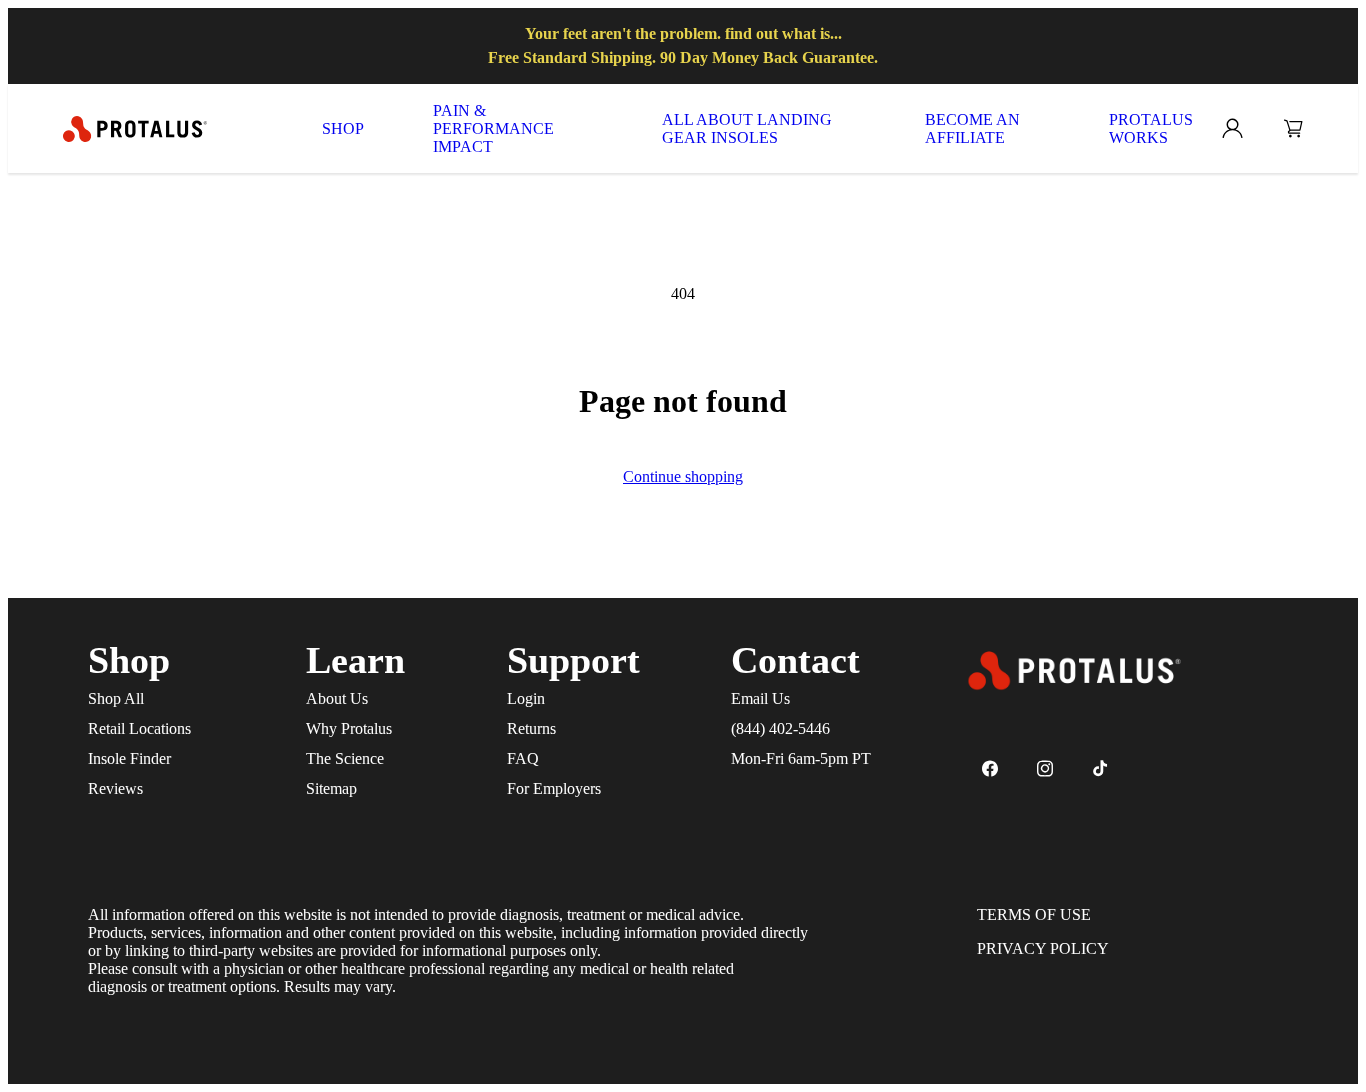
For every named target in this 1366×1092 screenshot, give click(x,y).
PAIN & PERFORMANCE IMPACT (493, 128)
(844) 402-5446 (780, 728)
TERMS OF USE (1034, 914)
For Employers (554, 788)
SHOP (343, 128)
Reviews (115, 788)
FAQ (523, 758)
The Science (345, 758)
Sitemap (331, 788)
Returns (531, 728)
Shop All (116, 698)
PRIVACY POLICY (1043, 948)
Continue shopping (683, 476)
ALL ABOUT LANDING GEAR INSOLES (747, 128)
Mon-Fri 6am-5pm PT (801, 758)
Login (526, 698)
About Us (337, 698)
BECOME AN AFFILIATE (972, 128)
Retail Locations (139, 728)
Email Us (760, 698)
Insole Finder (129, 758)
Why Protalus (349, 728)
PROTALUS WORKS (1151, 128)
